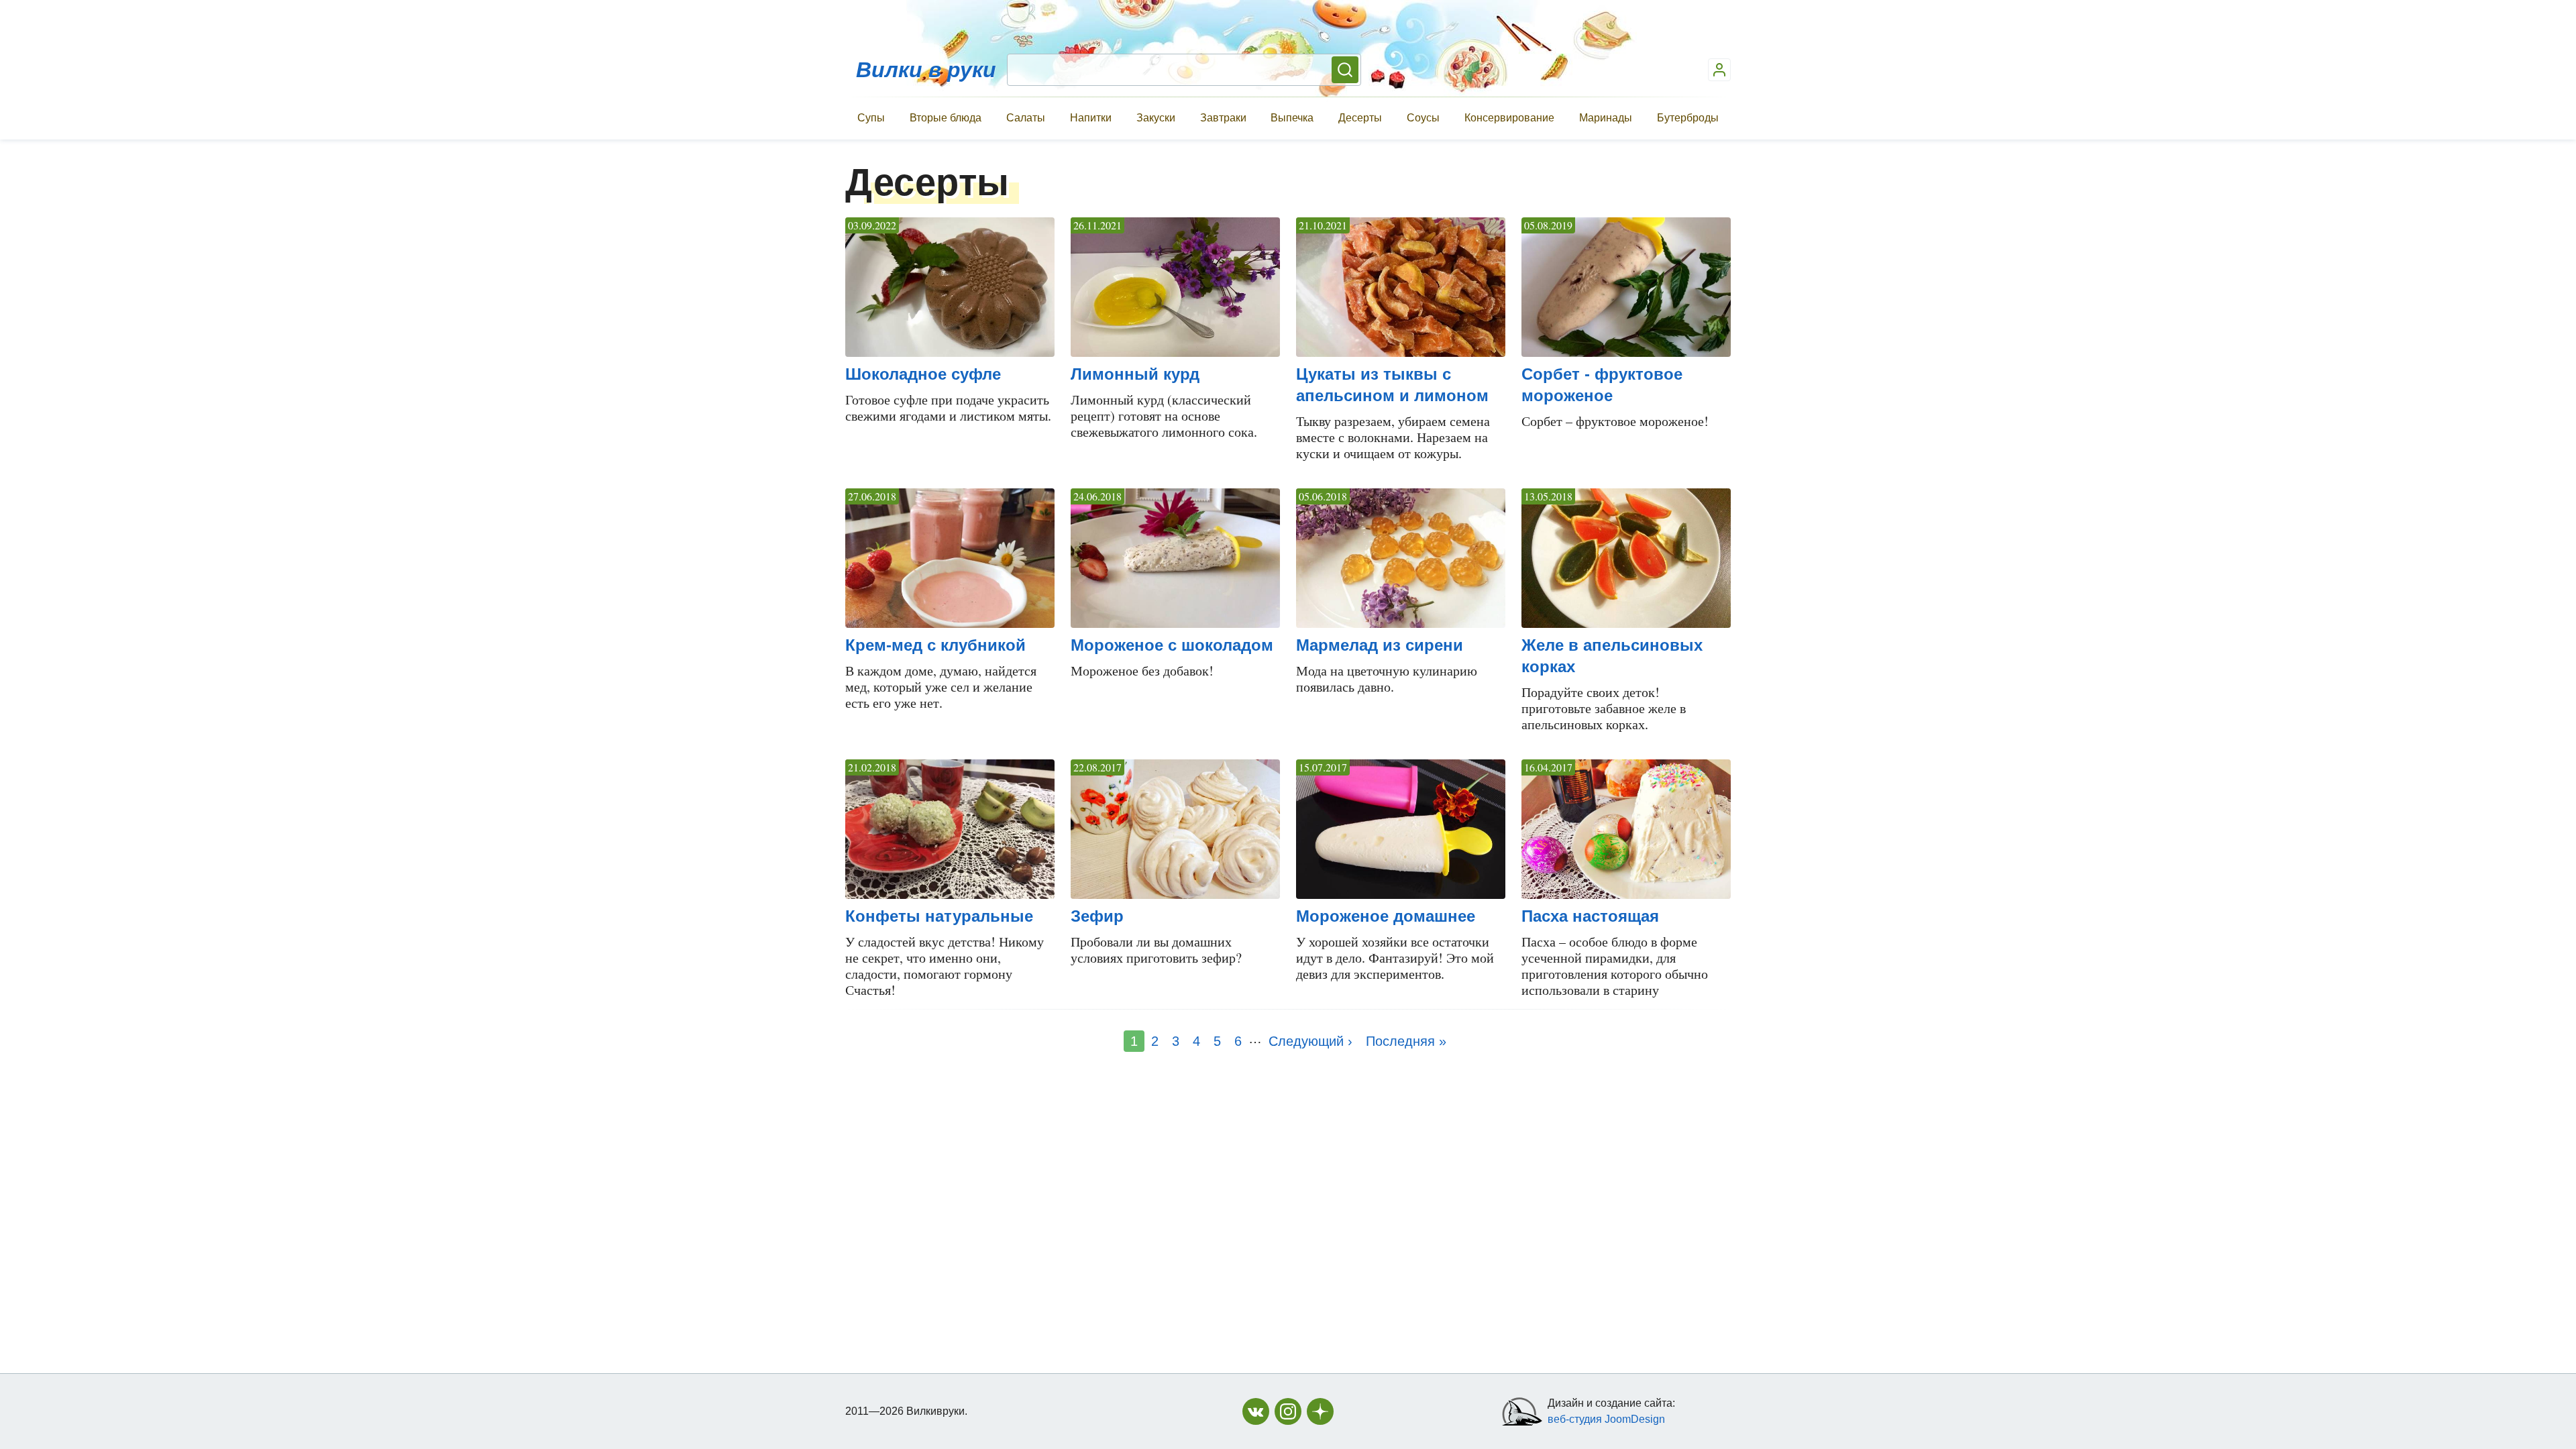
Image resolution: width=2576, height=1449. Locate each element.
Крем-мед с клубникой (935, 645)
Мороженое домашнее (1386, 916)
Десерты (1360, 118)
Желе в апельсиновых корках (1612, 656)
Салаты (1026, 118)
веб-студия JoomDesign (1606, 1419)
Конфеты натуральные (939, 916)
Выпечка (1292, 118)
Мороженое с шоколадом (1172, 645)
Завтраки (1223, 118)
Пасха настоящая (1590, 916)
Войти (1719, 70)
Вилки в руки (926, 70)
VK (1256, 1411)
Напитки (1091, 118)
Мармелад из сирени (1380, 645)
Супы (871, 118)
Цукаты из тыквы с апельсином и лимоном (1392, 385)
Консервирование (1509, 118)
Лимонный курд (1135, 374)
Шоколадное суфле (923, 374)
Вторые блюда (946, 118)
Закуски (1156, 118)
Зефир (1097, 916)
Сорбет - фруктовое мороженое (1602, 385)
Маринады (1606, 118)
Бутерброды (1688, 118)
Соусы (1423, 118)
